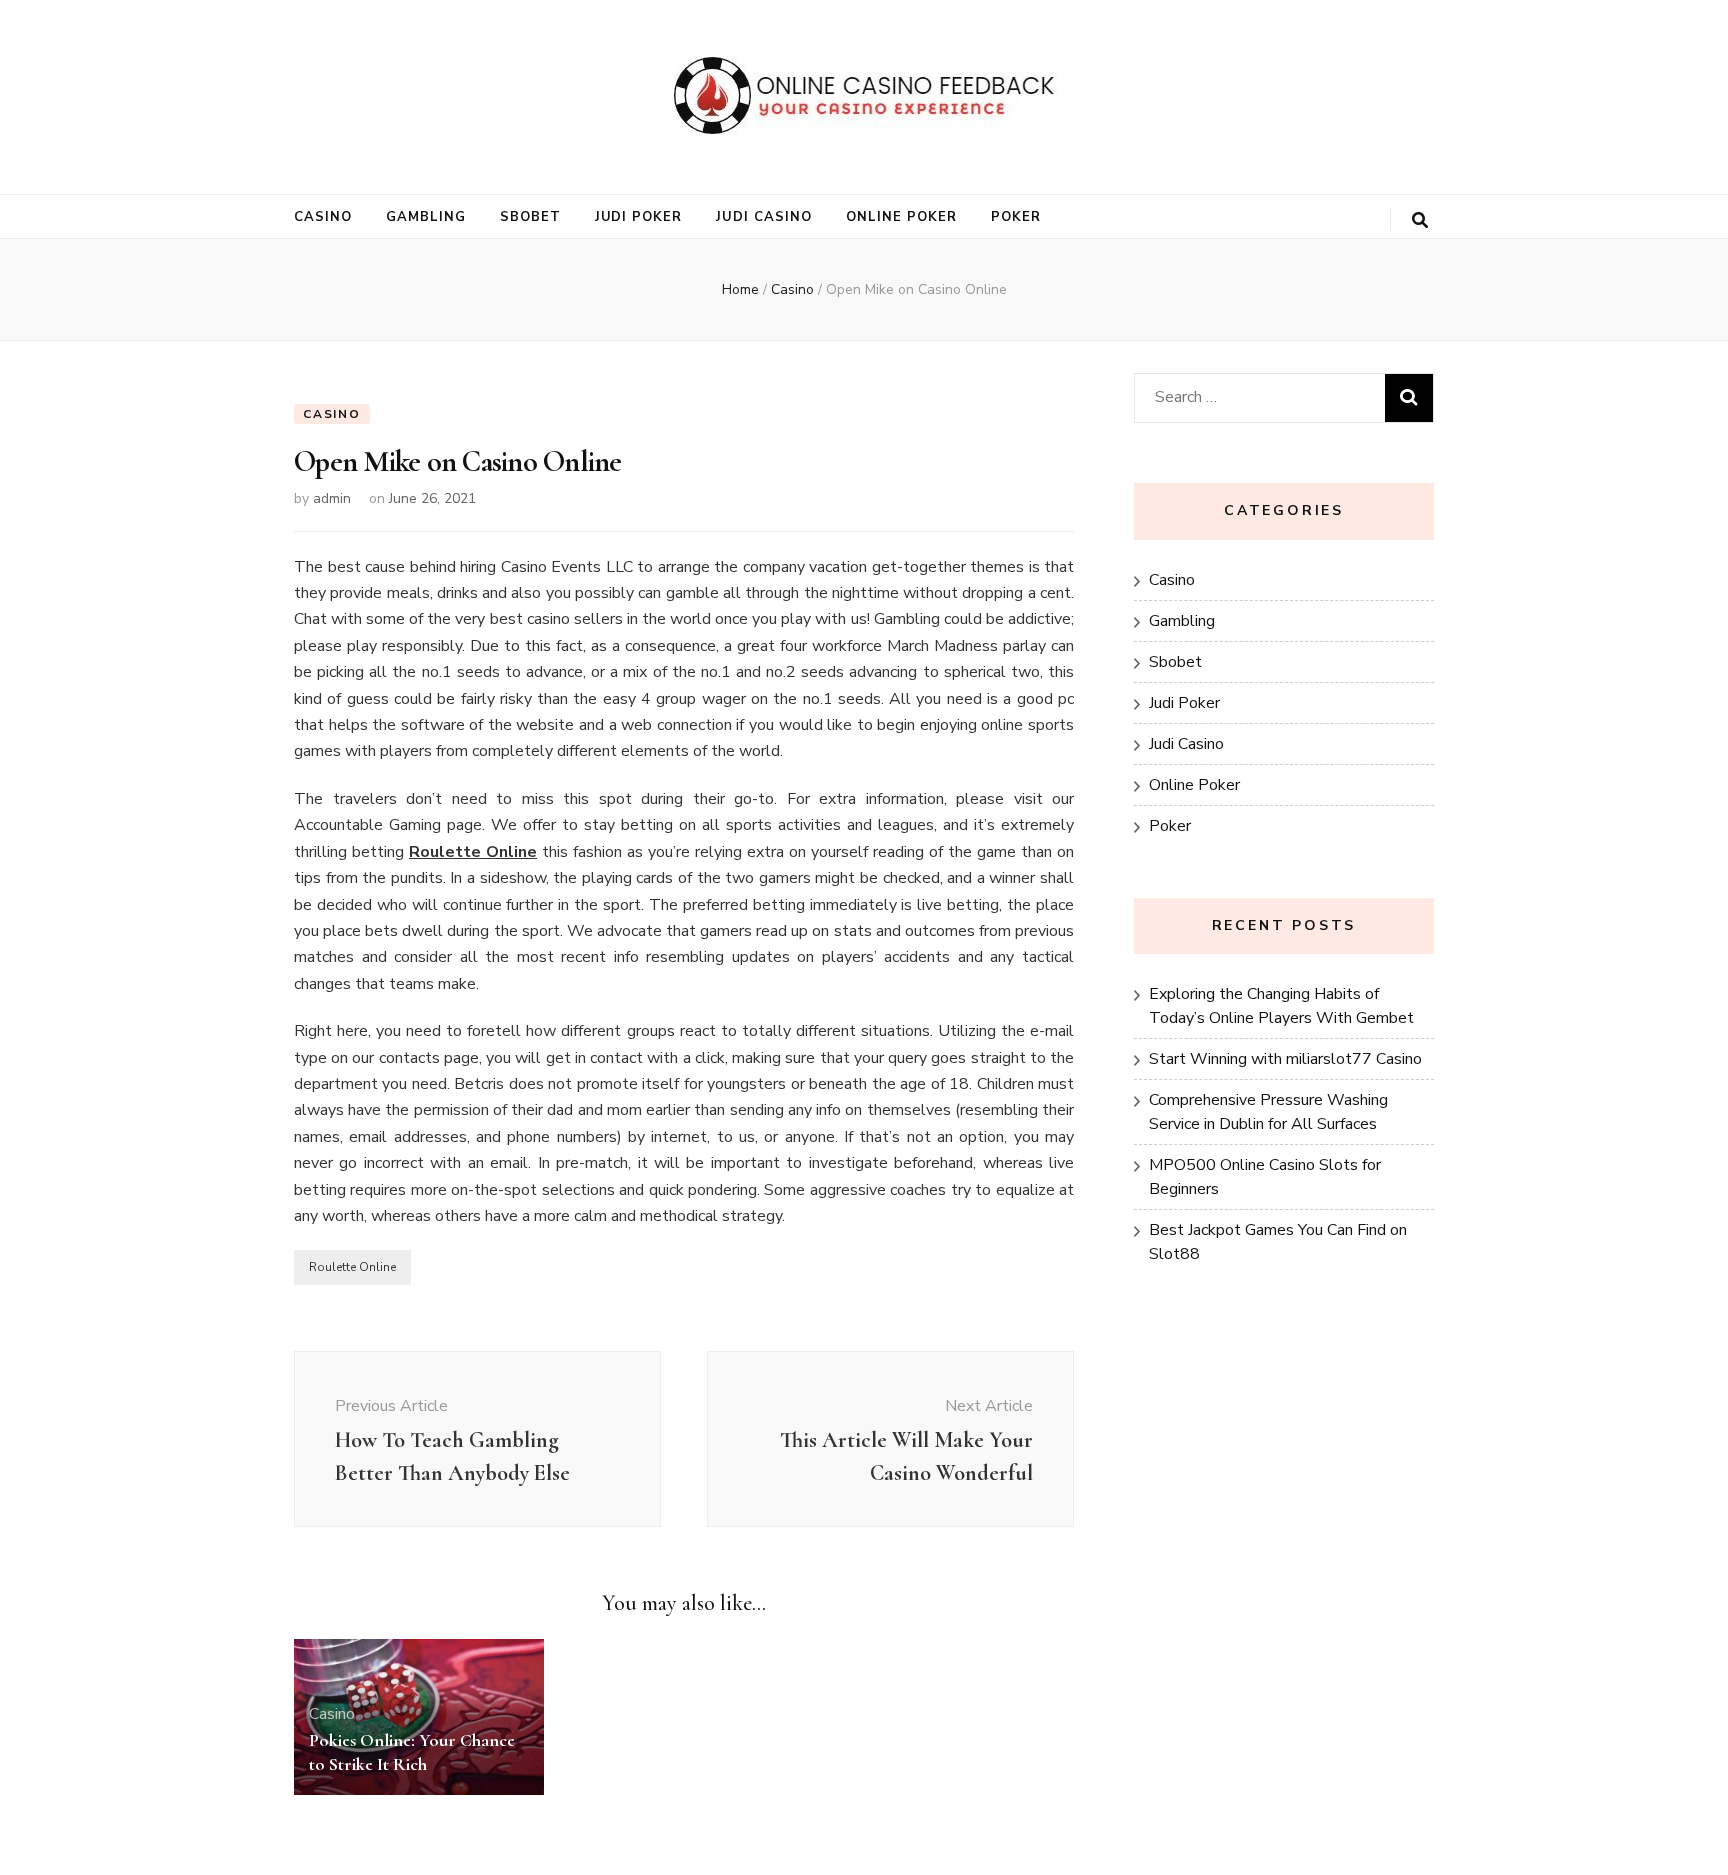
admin (332, 498)
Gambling (426, 217)
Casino (323, 217)
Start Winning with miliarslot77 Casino (1285, 1059)
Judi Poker (639, 217)
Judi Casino (764, 217)
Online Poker (901, 217)
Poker (1016, 217)
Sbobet (530, 217)
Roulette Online (352, 1267)
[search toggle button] (1420, 220)
